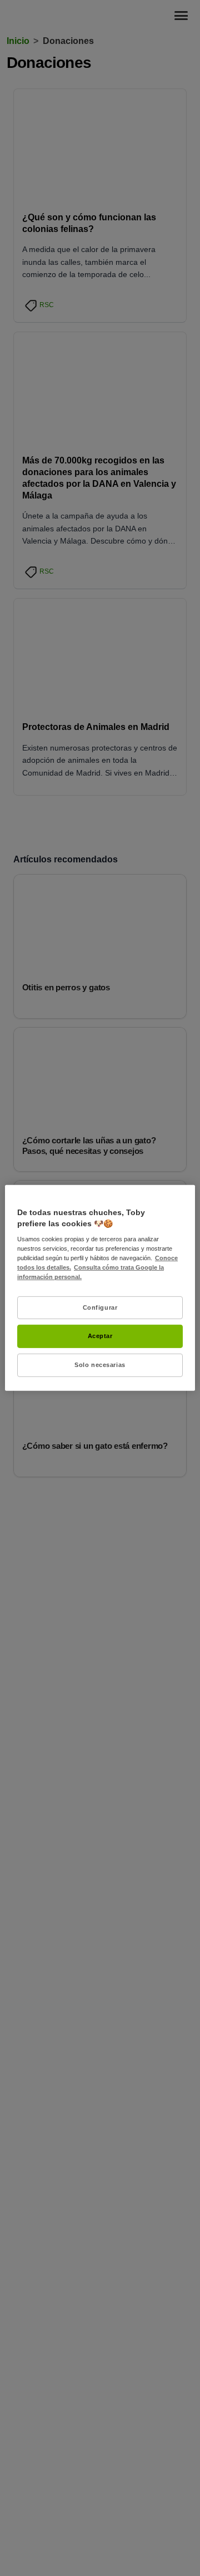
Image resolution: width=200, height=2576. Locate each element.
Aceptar (100, 1336)
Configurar (100, 1307)
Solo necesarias (100, 1365)
